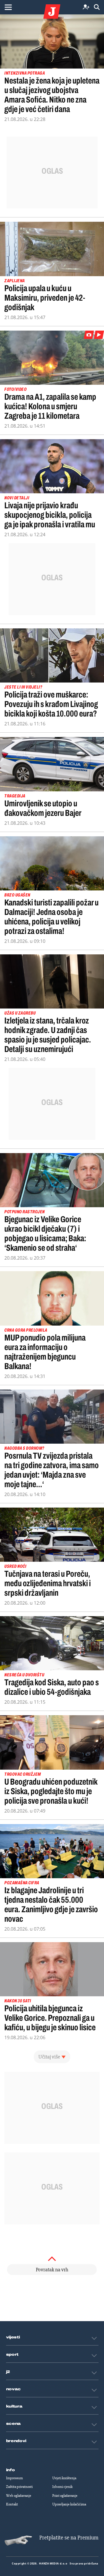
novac (14, 2389)
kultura (14, 2406)
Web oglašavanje (19, 2496)
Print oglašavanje (65, 2496)
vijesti (13, 2337)
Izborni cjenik (62, 2487)
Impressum (14, 2478)
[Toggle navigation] (8, 7)
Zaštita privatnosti (19, 2487)
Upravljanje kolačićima (69, 2504)
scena (14, 2424)
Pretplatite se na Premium (69, 2538)
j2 (8, 2372)
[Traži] (97, 7)
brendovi (16, 2441)
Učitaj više (49, 2057)
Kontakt (12, 2504)
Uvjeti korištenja (64, 2478)
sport (12, 2355)
